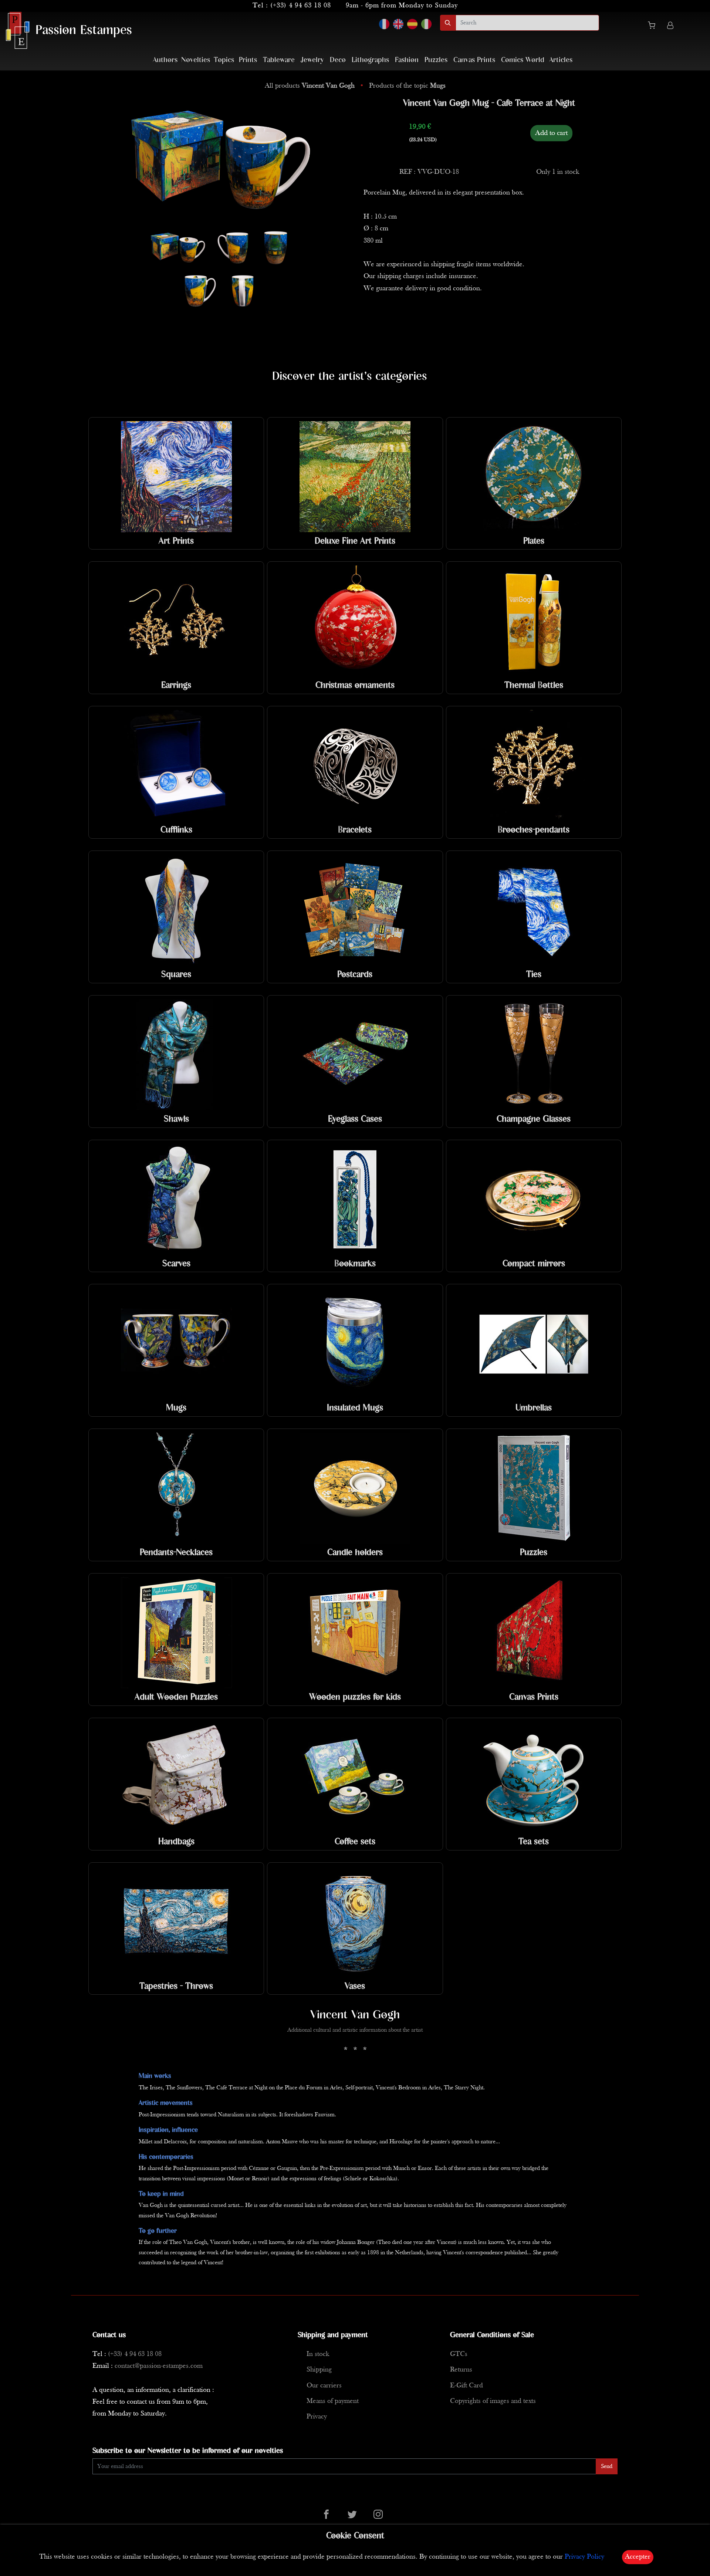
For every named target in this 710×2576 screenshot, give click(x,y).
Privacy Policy (584, 2557)
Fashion (407, 60)
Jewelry (312, 60)
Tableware (279, 60)
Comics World (523, 60)
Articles (561, 60)
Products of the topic (407, 86)
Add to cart (551, 133)
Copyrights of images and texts (493, 2401)
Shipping (319, 2370)
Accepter (638, 2557)
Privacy (317, 2417)
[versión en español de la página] (412, 24)
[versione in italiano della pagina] (426, 24)
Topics (224, 60)
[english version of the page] (398, 24)
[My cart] (655, 27)
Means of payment (333, 2401)
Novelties (196, 60)
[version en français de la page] (384, 24)
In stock (318, 2354)
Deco (338, 60)
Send (607, 2467)
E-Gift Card (466, 2386)
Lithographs (370, 60)
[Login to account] (670, 26)
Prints (248, 60)
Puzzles (436, 60)
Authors (165, 60)
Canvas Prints (474, 60)
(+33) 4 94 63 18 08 (301, 6)
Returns (461, 2370)
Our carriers (324, 2386)
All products (310, 86)
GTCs (459, 2354)
